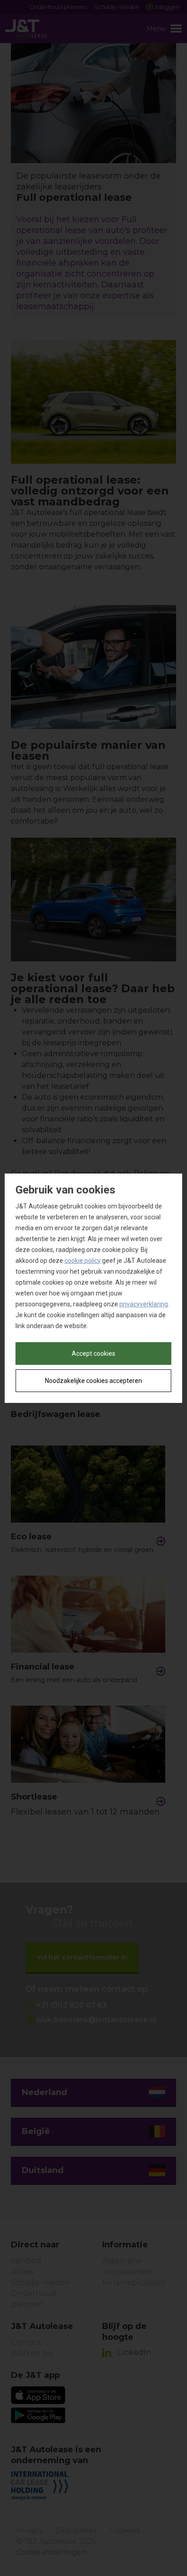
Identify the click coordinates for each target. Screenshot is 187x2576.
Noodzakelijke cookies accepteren (93, 1381)
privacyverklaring (144, 1304)
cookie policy (83, 1261)
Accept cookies (93, 1353)
